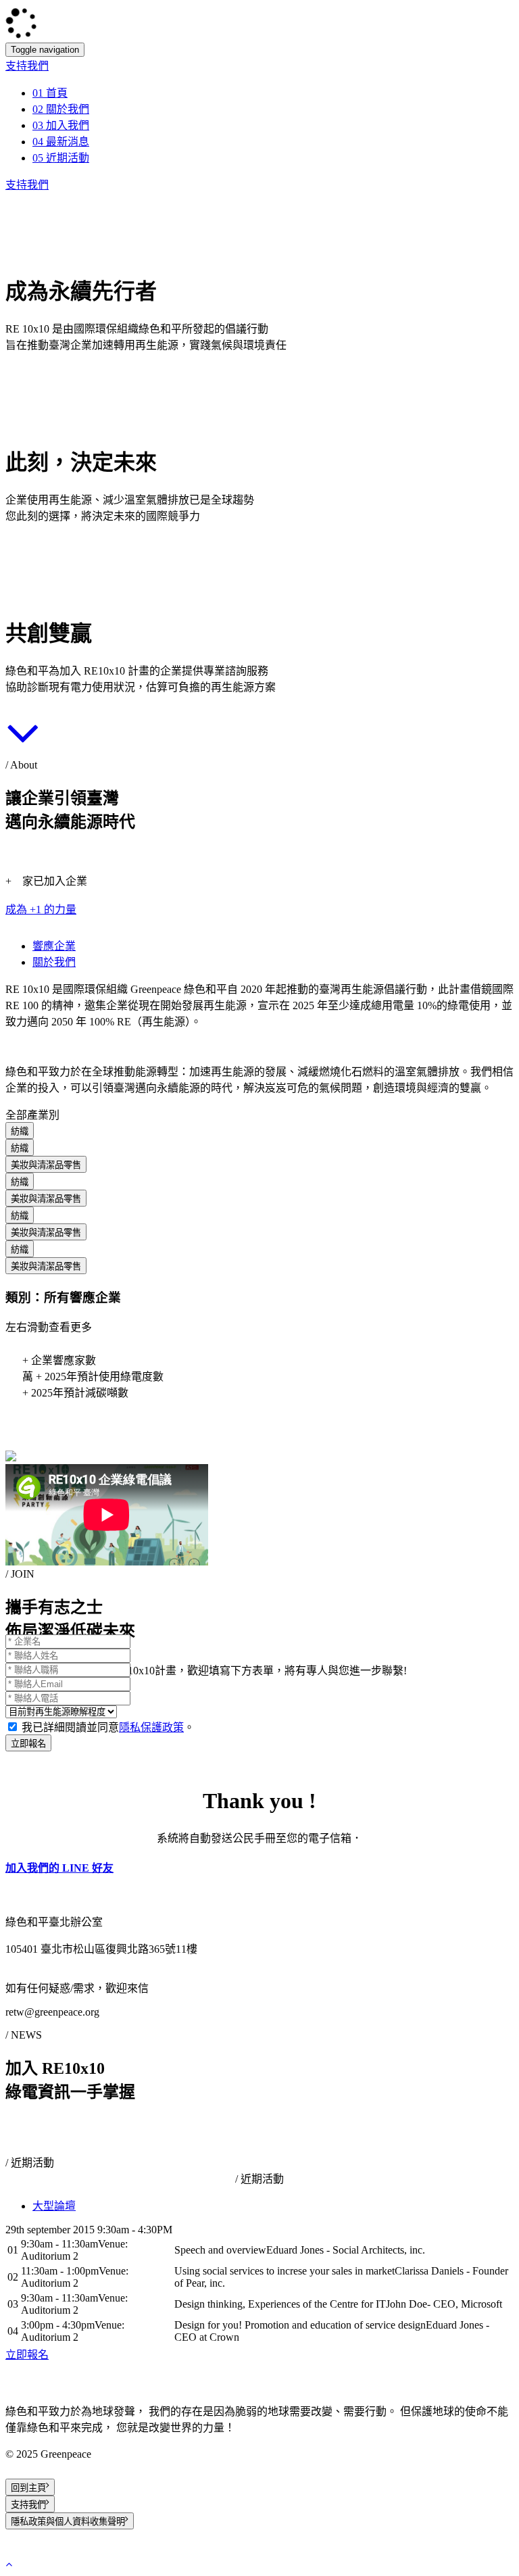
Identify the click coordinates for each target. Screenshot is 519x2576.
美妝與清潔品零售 (46, 1165)
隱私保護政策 (151, 1727)
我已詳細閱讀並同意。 (108, 1727)
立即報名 (28, 1744)
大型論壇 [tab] (54, 2206)
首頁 (50, 93)
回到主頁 (28, 2488)
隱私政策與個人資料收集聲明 (68, 2522)
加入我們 (61, 125)
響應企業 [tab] (54, 946)
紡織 (20, 1131)
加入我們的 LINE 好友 (59, 1868)
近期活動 (61, 158)
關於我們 (61, 109)
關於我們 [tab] (54, 962)
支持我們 (27, 66)
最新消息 (61, 142)
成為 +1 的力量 (41, 909)
